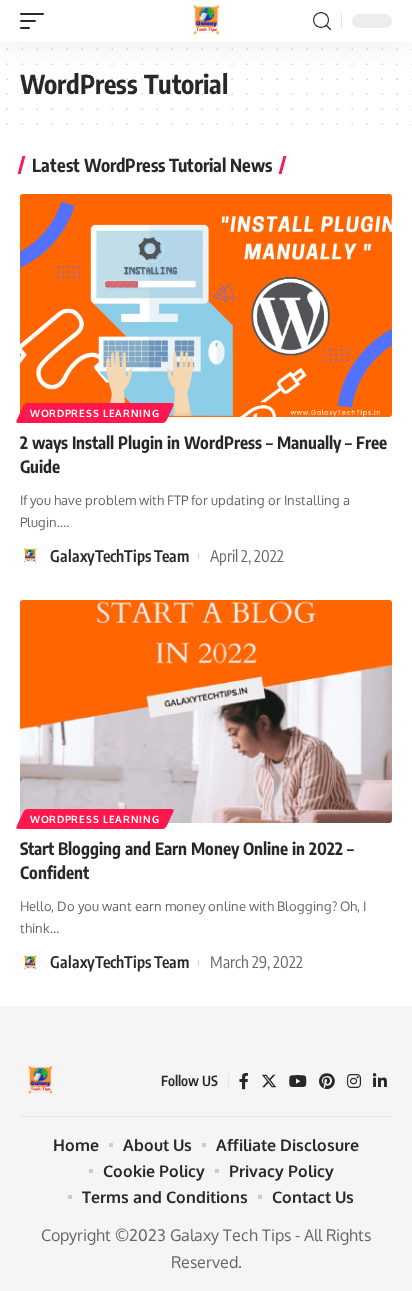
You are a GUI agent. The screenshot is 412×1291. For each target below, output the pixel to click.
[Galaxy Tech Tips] (206, 21)
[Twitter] (269, 1081)
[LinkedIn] (380, 1081)
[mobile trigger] (37, 21)
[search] (322, 21)
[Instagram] (354, 1081)
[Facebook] (244, 1081)
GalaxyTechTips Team (119, 556)
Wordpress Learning (95, 413)
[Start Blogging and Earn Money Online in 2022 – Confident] (206, 711)
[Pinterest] (327, 1081)
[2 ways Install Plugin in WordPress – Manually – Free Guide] (206, 305)
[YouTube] (298, 1081)
